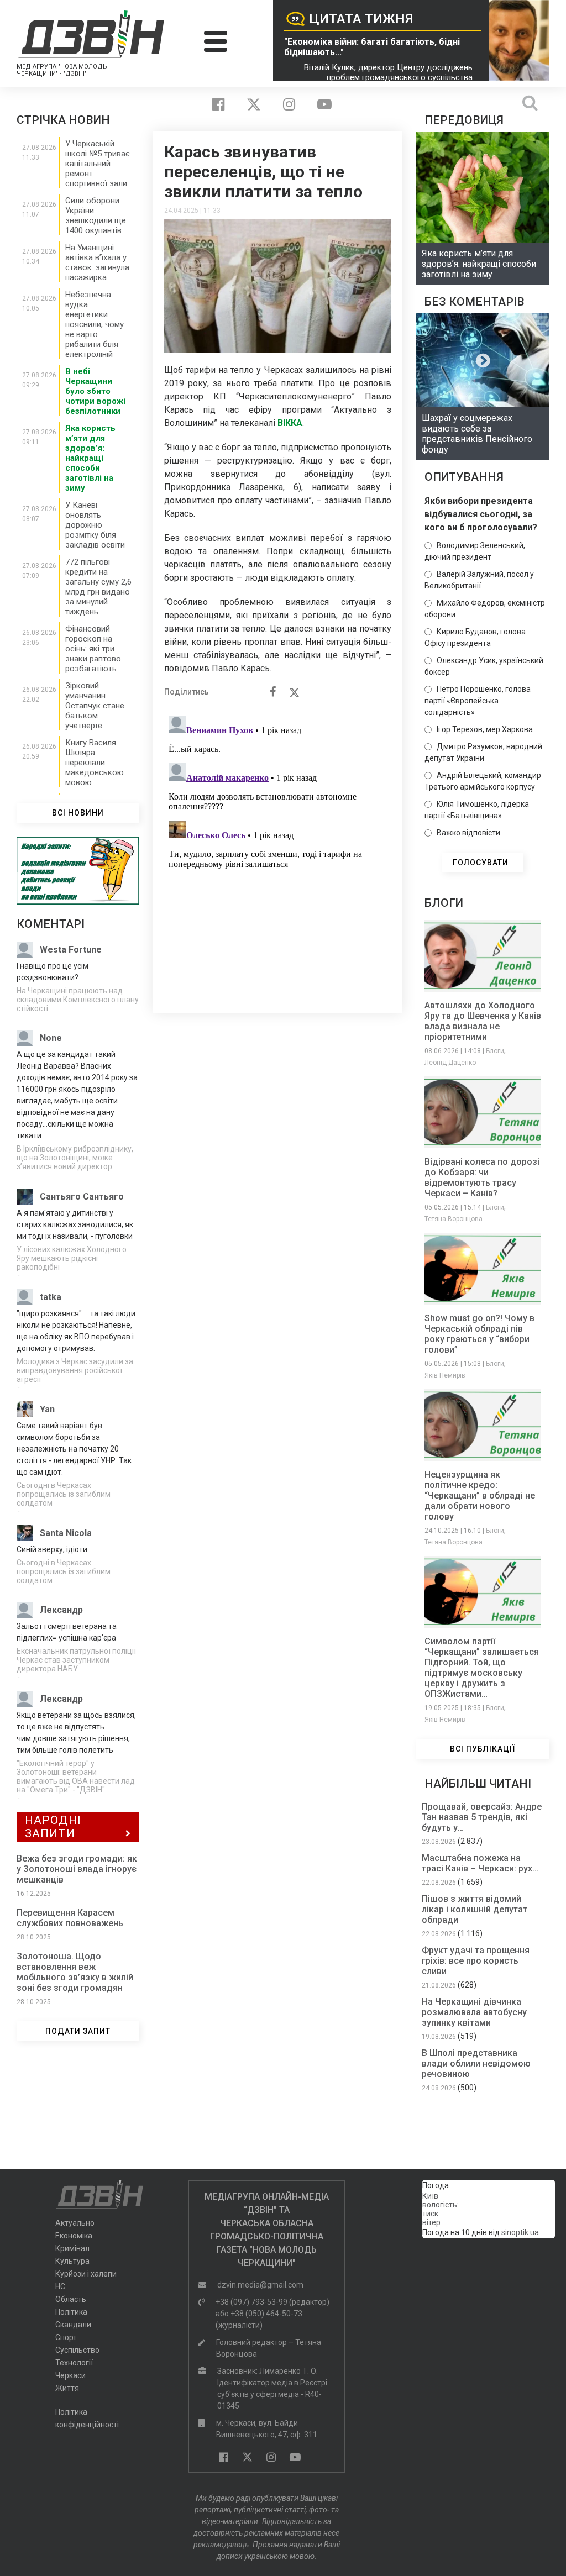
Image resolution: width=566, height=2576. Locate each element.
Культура (72, 2261)
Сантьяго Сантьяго (82, 1197)
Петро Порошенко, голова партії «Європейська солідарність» (478, 701)
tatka (51, 1297)
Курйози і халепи (86, 2274)
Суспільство (77, 2350)
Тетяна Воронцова (454, 1219)
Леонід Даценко (450, 1063)
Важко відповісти (468, 833)
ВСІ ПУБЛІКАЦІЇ (483, 1749)
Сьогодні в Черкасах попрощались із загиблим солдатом (64, 1494)
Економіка (74, 2236)
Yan (47, 1409)
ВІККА (290, 423)
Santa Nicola (66, 1533)
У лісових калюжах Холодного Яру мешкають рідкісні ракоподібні (72, 1258)
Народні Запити (53, 1827)
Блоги (495, 1051)
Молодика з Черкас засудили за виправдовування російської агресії (75, 1370)
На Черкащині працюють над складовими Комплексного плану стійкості (78, 1000)
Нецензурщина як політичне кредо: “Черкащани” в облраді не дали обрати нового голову (480, 1495)
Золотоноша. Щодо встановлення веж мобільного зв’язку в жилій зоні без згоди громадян (75, 1972)
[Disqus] (278, 849)
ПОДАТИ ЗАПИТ (78, 2031)
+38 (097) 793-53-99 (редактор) (272, 2302)
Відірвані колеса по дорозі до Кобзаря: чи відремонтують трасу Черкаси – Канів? (482, 1177)
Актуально (75, 2223)
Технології (74, 2363)
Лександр (61, 1610)
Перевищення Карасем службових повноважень (70, 1918)
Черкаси (70, 2375)
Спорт (66, 2337)
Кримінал (72, 2248)
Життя (67, 2388)
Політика (71, 2312)
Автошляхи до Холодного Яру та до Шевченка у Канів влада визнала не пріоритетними (483, 1021)
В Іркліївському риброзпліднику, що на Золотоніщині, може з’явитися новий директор (75, 1158)
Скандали (73, 2325)
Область (71, 2299)
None (51, 1038)
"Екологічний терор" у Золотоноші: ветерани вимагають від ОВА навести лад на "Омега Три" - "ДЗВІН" (76, 1776)
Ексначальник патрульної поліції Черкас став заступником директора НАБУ (76, 1660)
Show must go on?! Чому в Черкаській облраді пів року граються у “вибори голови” (479, 1334)
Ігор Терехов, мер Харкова (485, 729)
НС (60, 2286)
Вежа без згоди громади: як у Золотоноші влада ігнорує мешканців (77, 1869)
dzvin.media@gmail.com (260, 2285)
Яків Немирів (445, 1375)
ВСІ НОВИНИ (78, 813)
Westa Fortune (71, 950)
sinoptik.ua (520, 2232)
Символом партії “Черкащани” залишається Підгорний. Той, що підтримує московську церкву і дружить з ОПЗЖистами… (482, 1668)
